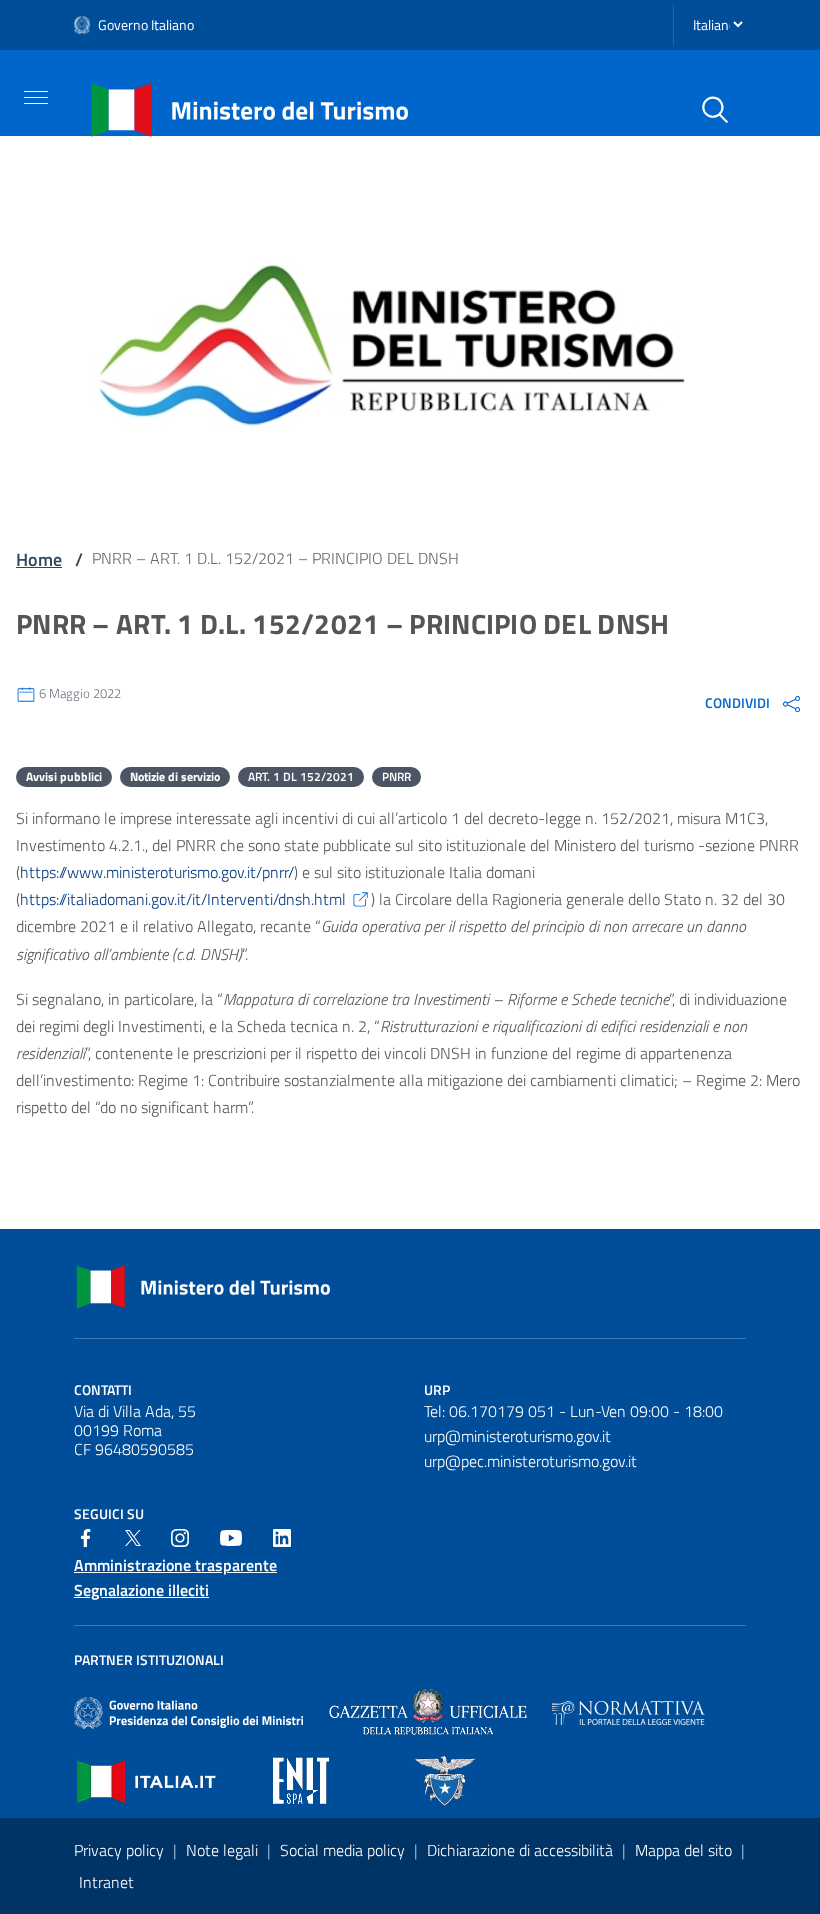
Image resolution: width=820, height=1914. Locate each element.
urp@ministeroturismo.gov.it (517, 1436)
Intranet (106, 1882)
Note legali (224, 1850)
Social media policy (344, 1850)
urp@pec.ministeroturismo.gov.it (530, 1461)
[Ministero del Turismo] (250, 108)
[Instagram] (180, 1536)
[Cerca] (715, 110)
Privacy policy (121, 1850)
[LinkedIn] (282, 1536)
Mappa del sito (685, 1850)
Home (39, 559)
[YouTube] (231, 1536)
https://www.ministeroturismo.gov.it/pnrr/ (157, 872)
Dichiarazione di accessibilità (522, 1850)
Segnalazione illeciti (141, 1590)
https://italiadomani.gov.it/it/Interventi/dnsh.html (183, 899)
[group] (754, 703)
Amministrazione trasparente (175, 1565)
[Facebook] (86, 1536)
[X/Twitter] (133, 1536)
